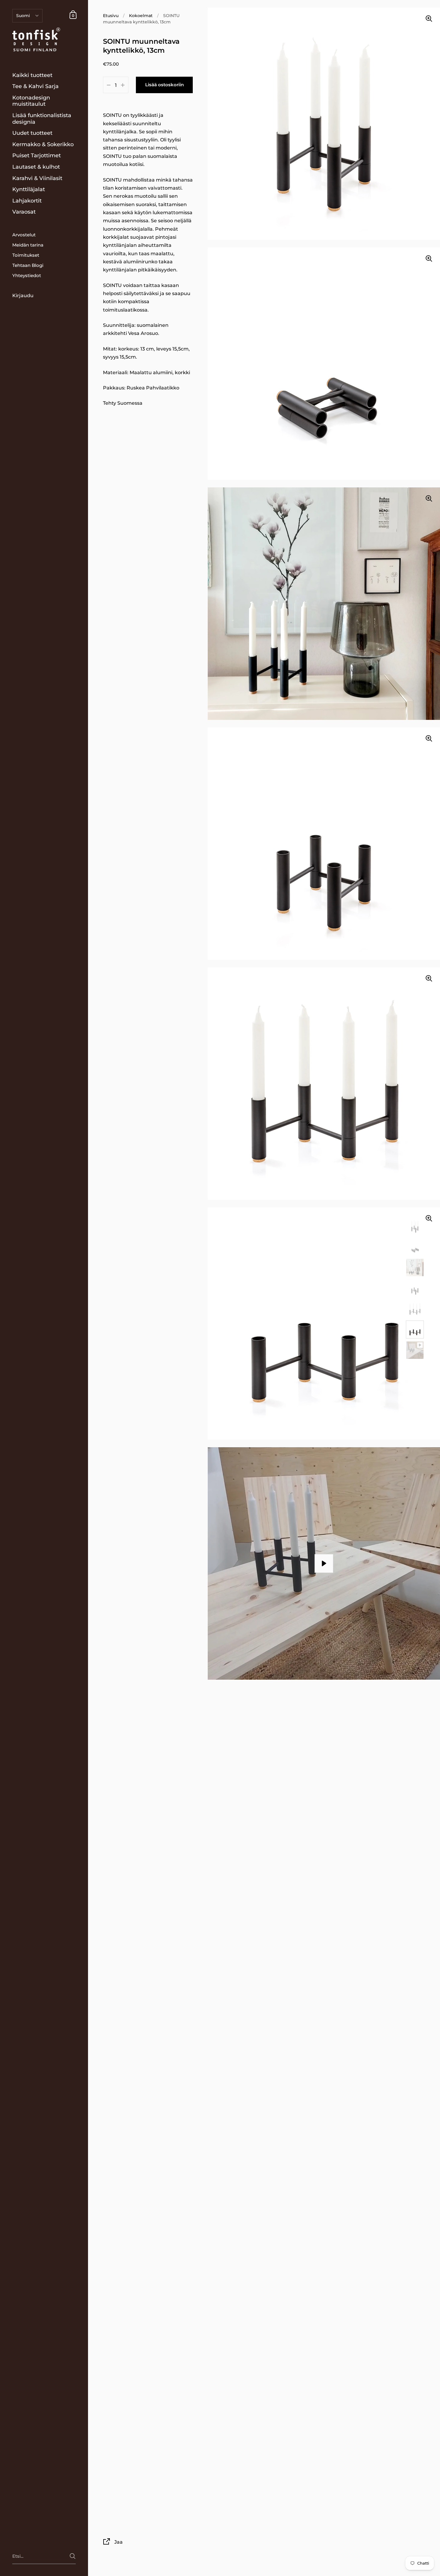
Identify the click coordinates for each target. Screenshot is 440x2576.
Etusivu (111, 16)
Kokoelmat (141, 16)
